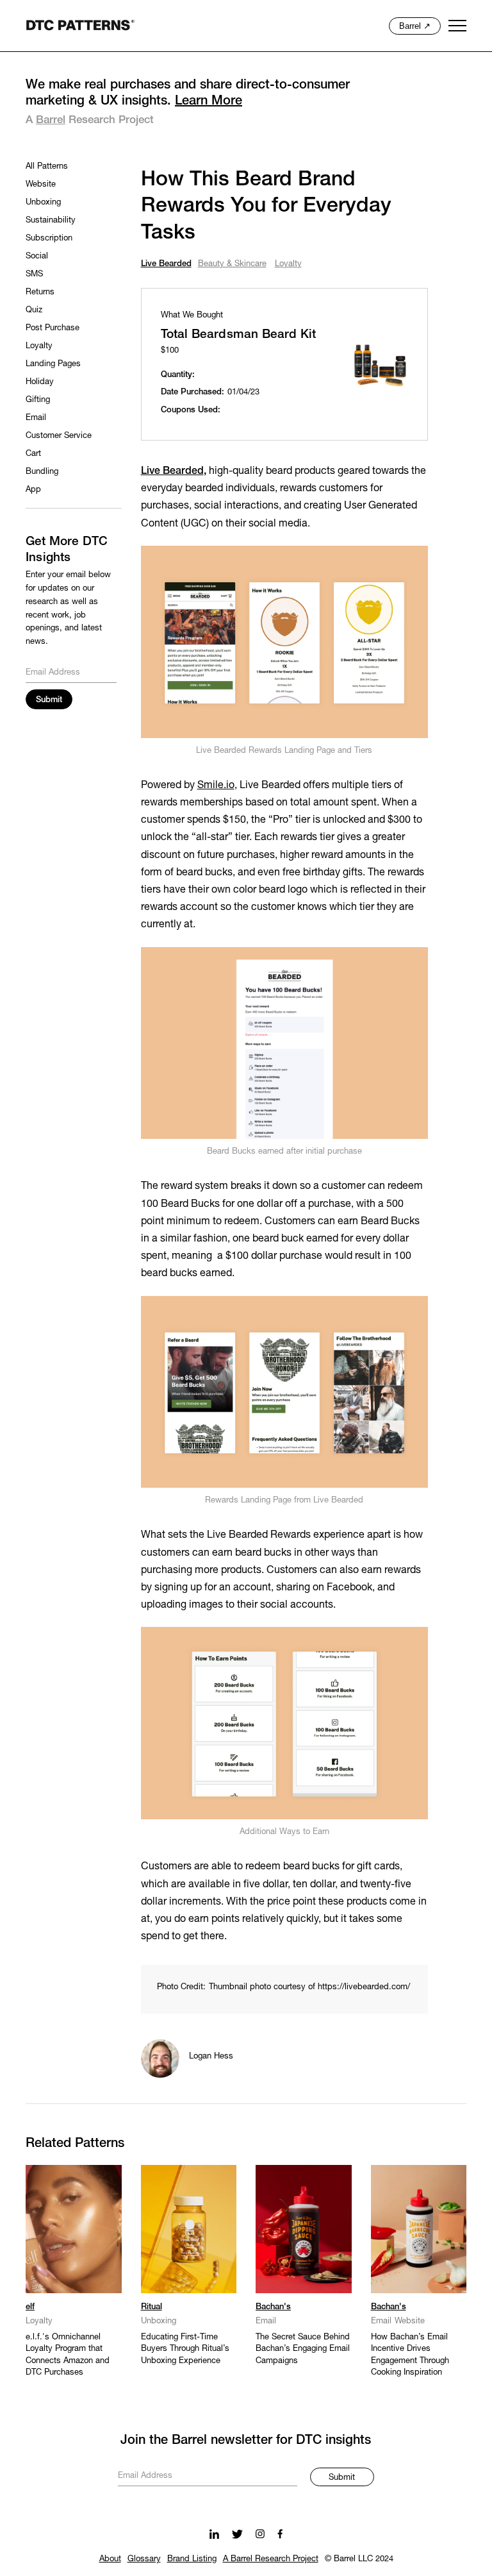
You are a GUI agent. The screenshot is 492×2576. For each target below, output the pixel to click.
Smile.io (216, 786)
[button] (458, 26)
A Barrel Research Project (271, 2559)
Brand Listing (192, 2559)
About (110, 2559)
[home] (80, 25)
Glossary (144, 2559)
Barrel (51, 120)
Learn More (209, 101)
